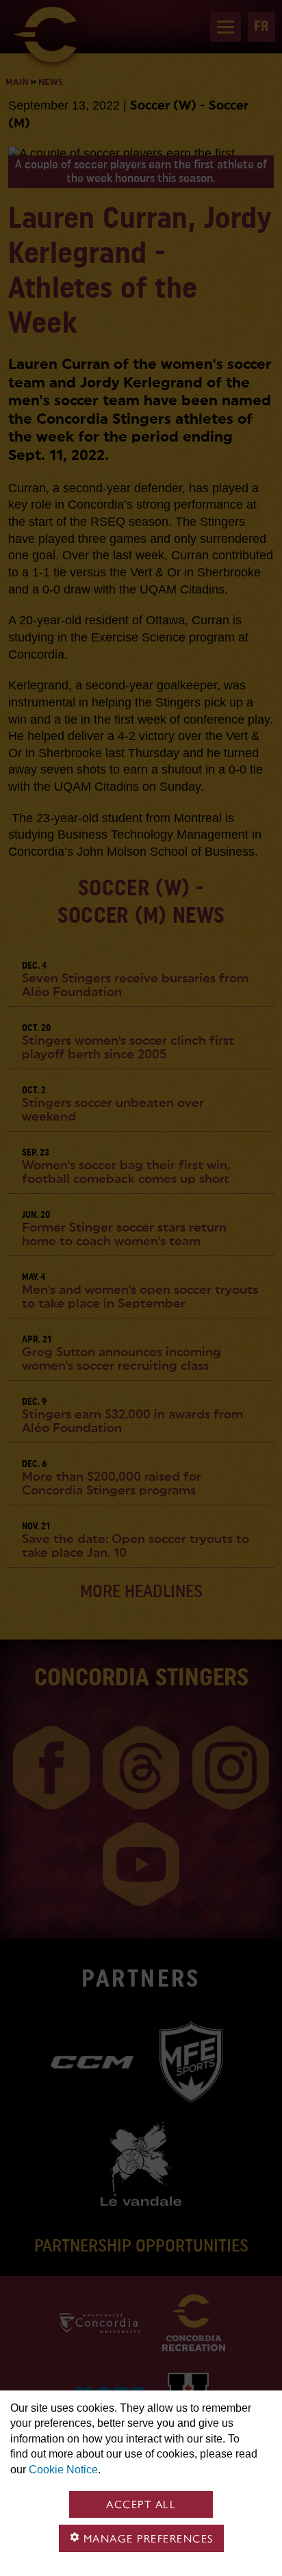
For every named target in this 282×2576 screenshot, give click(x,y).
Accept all (141, 2504)
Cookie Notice (63, 2470)
